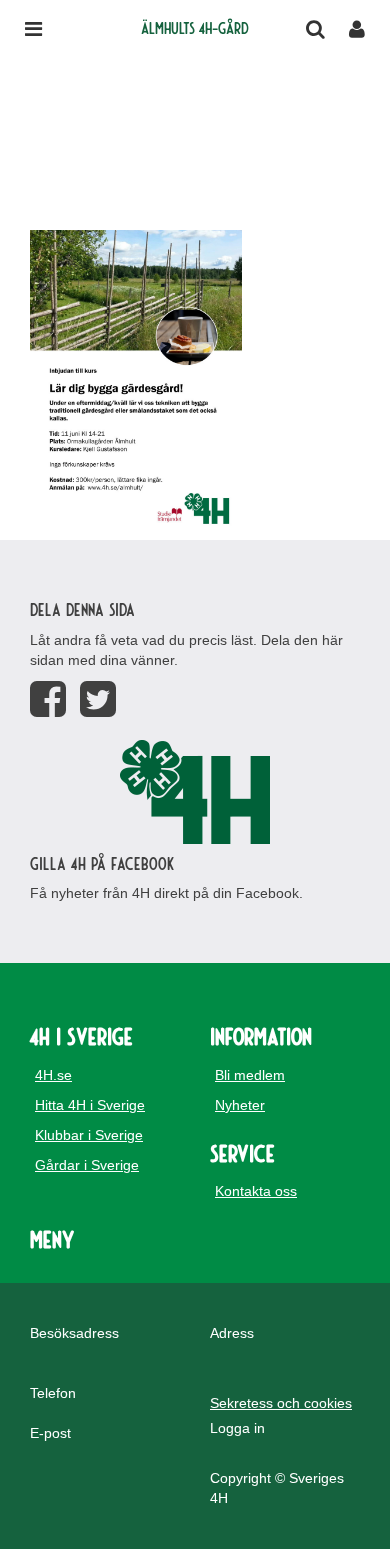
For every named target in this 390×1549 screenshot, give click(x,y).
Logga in (237, 1428)
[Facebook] (48, 699)
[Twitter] (98, 699)
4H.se (53, 1075)
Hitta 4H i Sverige (90, 1105)
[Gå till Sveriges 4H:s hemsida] (195, 792)
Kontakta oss (256, 1191)
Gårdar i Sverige (87, 1165)
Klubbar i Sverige (89, 1135)
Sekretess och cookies (281, 1403)
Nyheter (240, 1105)
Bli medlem (250, 1075)
